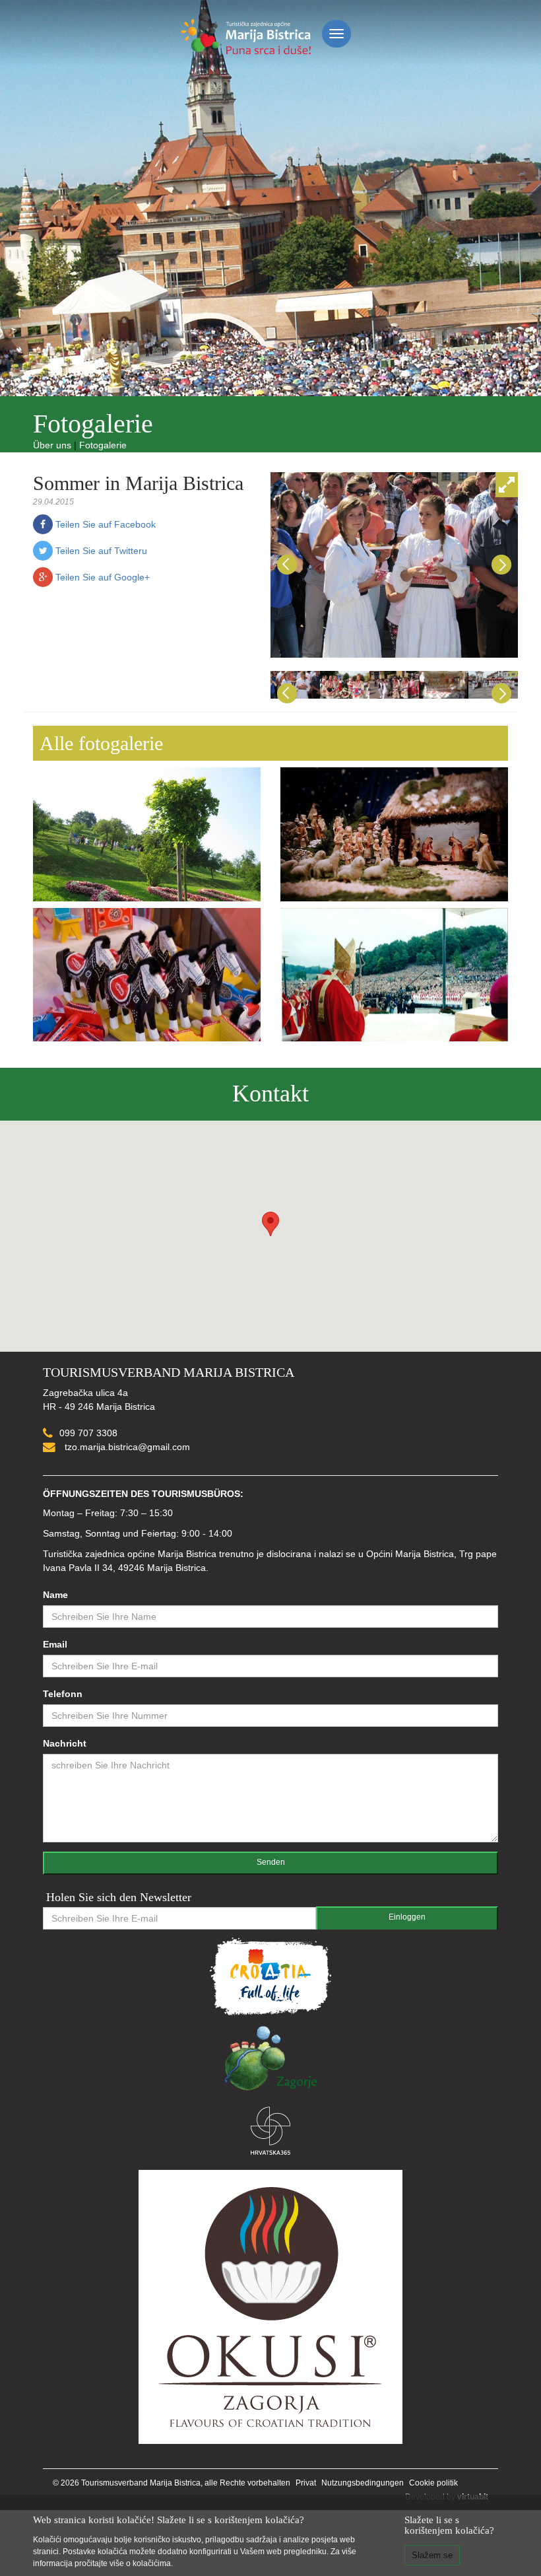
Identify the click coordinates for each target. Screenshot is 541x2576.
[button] (270, 1224)
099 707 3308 (88, 1433)
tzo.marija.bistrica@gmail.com (126, 1447)
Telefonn (63, 1694)
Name (55, 1595)
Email (55, 1644)
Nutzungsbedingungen (363, 2483)
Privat (306, 2483)
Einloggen (407, 1917)
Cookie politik (433, 2483)
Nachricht (65, 1743)
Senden (271, 1862)
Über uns (52, 445)
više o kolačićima (140, 2563)
